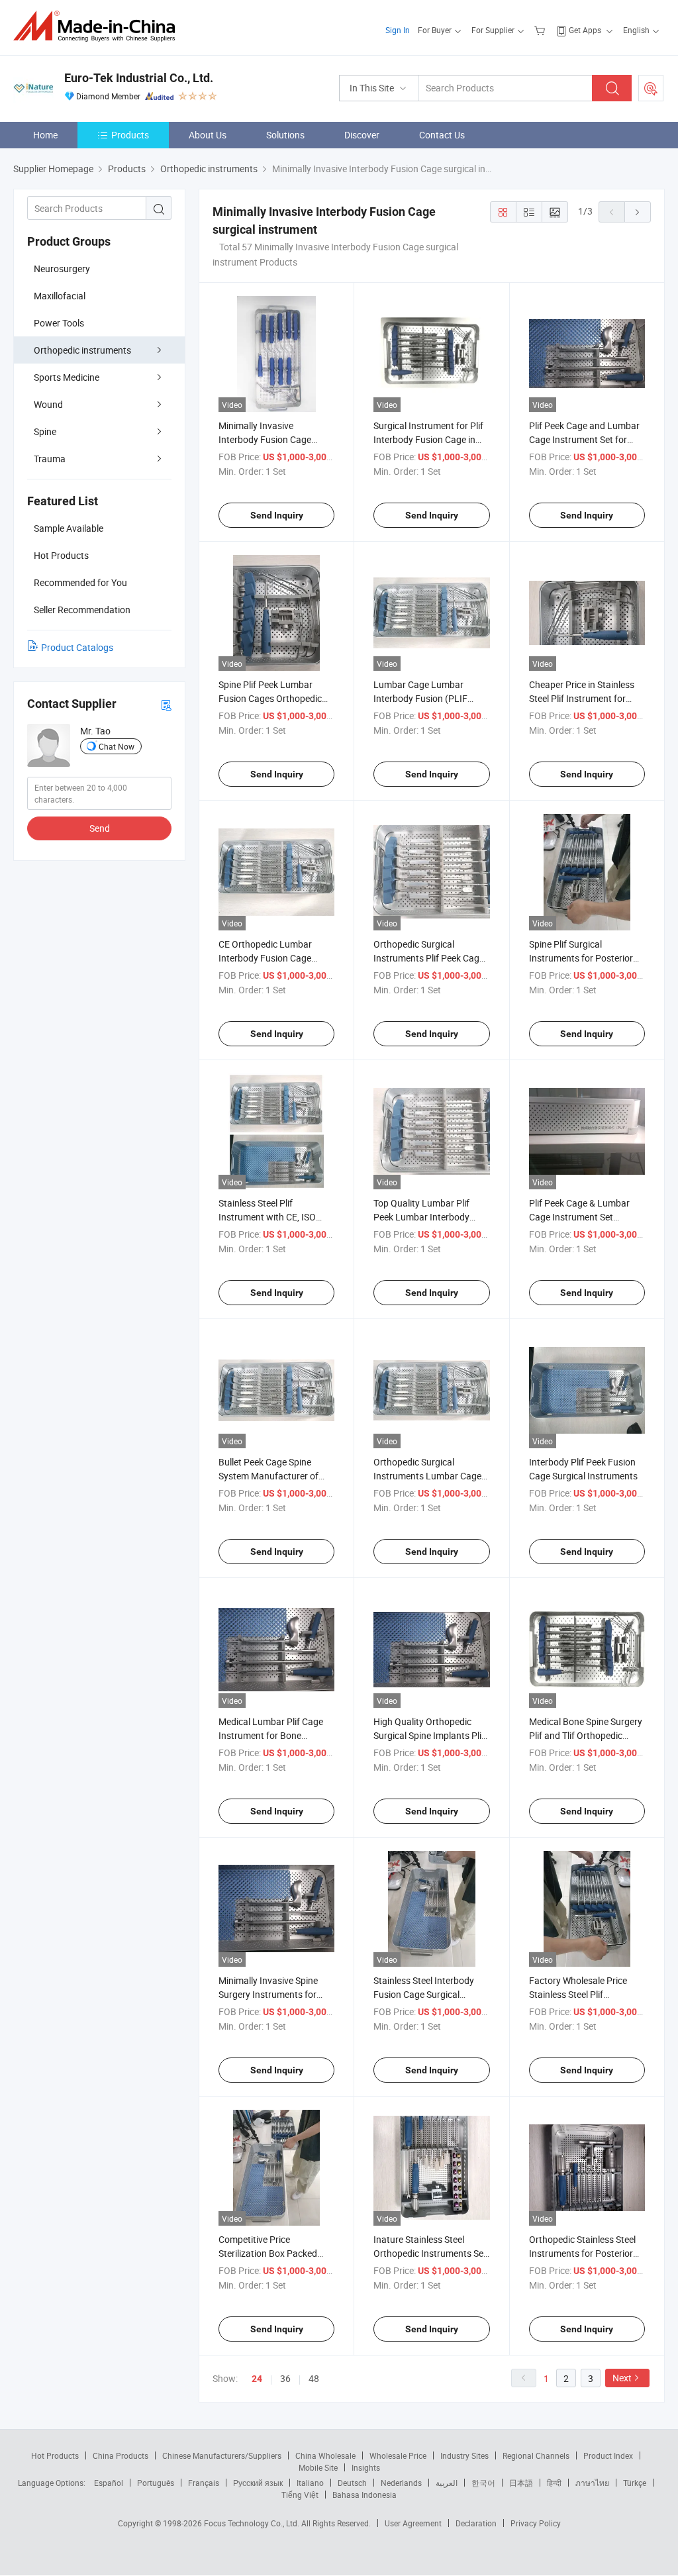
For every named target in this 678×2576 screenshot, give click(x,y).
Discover (362, 135)
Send (100, 828)
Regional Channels (536, 2455)
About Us (208, 135)
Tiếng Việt (300, 2495)
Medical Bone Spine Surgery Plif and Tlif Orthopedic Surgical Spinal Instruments (586, 1735)
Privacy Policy (536, 2523)
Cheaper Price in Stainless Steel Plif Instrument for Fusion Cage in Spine (582, 698)
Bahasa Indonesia (364, 2495)
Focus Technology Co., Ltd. (253, 2523)
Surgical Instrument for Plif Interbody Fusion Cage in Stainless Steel (428, 439)
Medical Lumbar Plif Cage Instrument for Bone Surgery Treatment (271, 1735)
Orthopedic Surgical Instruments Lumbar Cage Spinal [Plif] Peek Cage (427, 1476)
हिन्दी (554, 2483)
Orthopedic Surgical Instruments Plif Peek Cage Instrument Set (429, 958)
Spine (45, 431)
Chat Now (117, 746)
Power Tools (59, 323)
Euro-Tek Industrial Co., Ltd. (139, 78)
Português (156, 2483)
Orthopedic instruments (82, 350)
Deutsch (352, 2483)
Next (622, 2378)
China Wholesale (325, 2455)
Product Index (608, 2455)
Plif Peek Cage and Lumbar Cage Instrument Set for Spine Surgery (584, 439)
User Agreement (413, 2523)
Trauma (50, 459)
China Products (121, 2455)
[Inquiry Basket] (541, 30)
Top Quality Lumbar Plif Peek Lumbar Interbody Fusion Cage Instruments (425, 1217)
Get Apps (585, 30)
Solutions (285, 135)
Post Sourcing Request (651, 88)
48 (314, 2378)
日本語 (521, 2483)
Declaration (476, 2523)
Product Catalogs (77, 647)
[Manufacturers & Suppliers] (98, 26)
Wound (48, 404)
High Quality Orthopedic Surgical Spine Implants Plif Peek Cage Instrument (429, 1735)
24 (257, 2379)
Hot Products (55, 2455)
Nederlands (401, 2483)
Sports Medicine (67, 377)
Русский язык (258, 2483)
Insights (366, 2467)
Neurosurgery (62, 269)
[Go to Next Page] (638, 212)
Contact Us (442, 135)
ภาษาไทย (592, 2483)
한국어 (483, 2483)
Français (204, 2483)
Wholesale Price (398, 2455)
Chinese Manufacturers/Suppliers (222, 2455)
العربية (447, 2483)
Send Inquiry (277, 515)
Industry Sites (464, 2455)
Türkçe (635, 2483)
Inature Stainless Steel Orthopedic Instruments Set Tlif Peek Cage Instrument (430, 2253)
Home (45, 135)
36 (285, 2378)
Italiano (310, 2483)
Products (130, 135)
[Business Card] (166, 704)
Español (109, 2483)
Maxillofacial (60, 296)
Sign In (398, 30)
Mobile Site (318, 2467)
